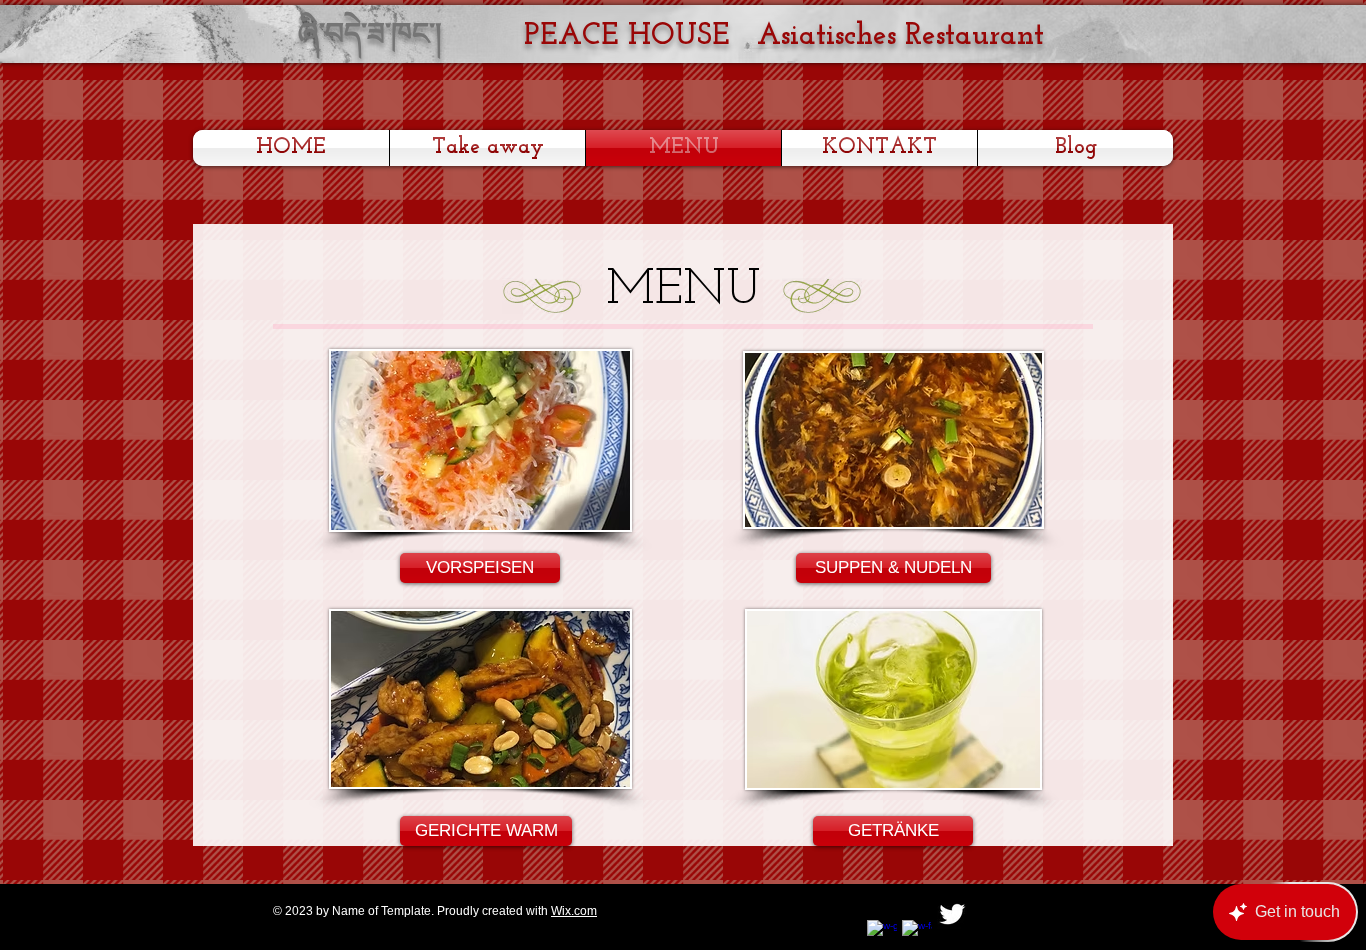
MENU (683, 290)
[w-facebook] (917, 935)
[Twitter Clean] (952, 914)
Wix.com (574, 911)
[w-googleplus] (882, 935)
